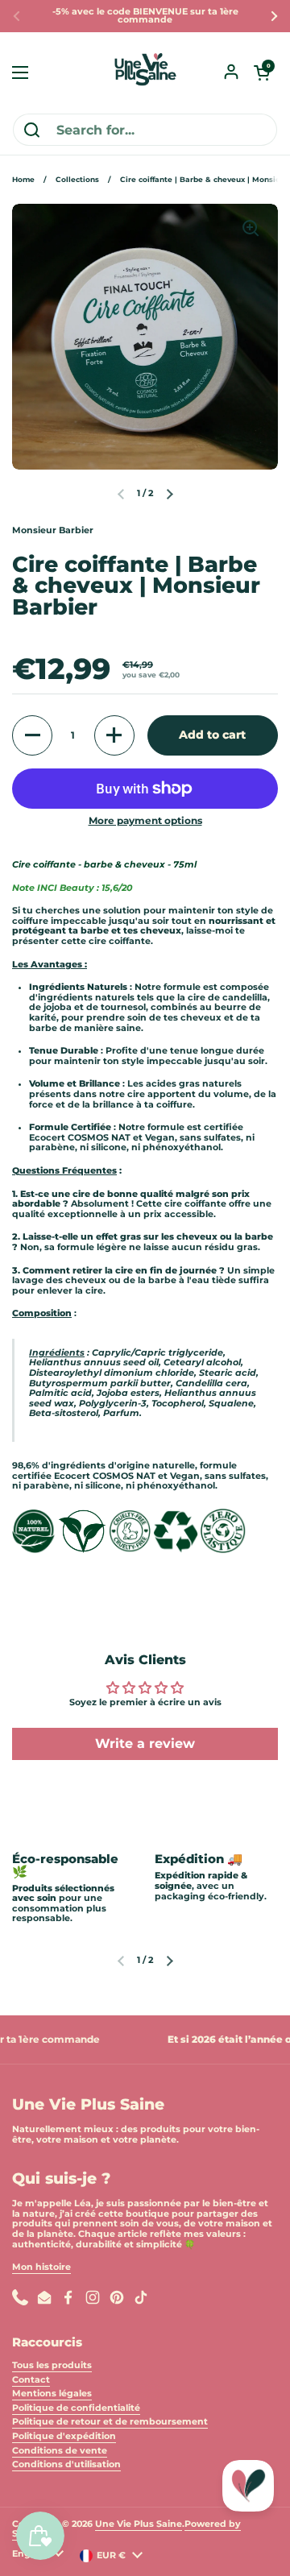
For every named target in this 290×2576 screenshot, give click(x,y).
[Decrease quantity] (32, 735)
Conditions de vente (60, 2451)
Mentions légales (52, 2394)
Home (23, 179)
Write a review (145, 1744)
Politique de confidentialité (76, 2408)
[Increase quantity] (114, 735)
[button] (262, 72)
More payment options (145, 821)
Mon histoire (41, 2267)
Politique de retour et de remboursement (110, 2422)
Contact (31, 2380)
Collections (77, 179)
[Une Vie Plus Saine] (145, 72)
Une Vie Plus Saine (139, 2524)
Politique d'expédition (64, 2436)
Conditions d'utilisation (66, 2464)
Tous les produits (52, 2365)
